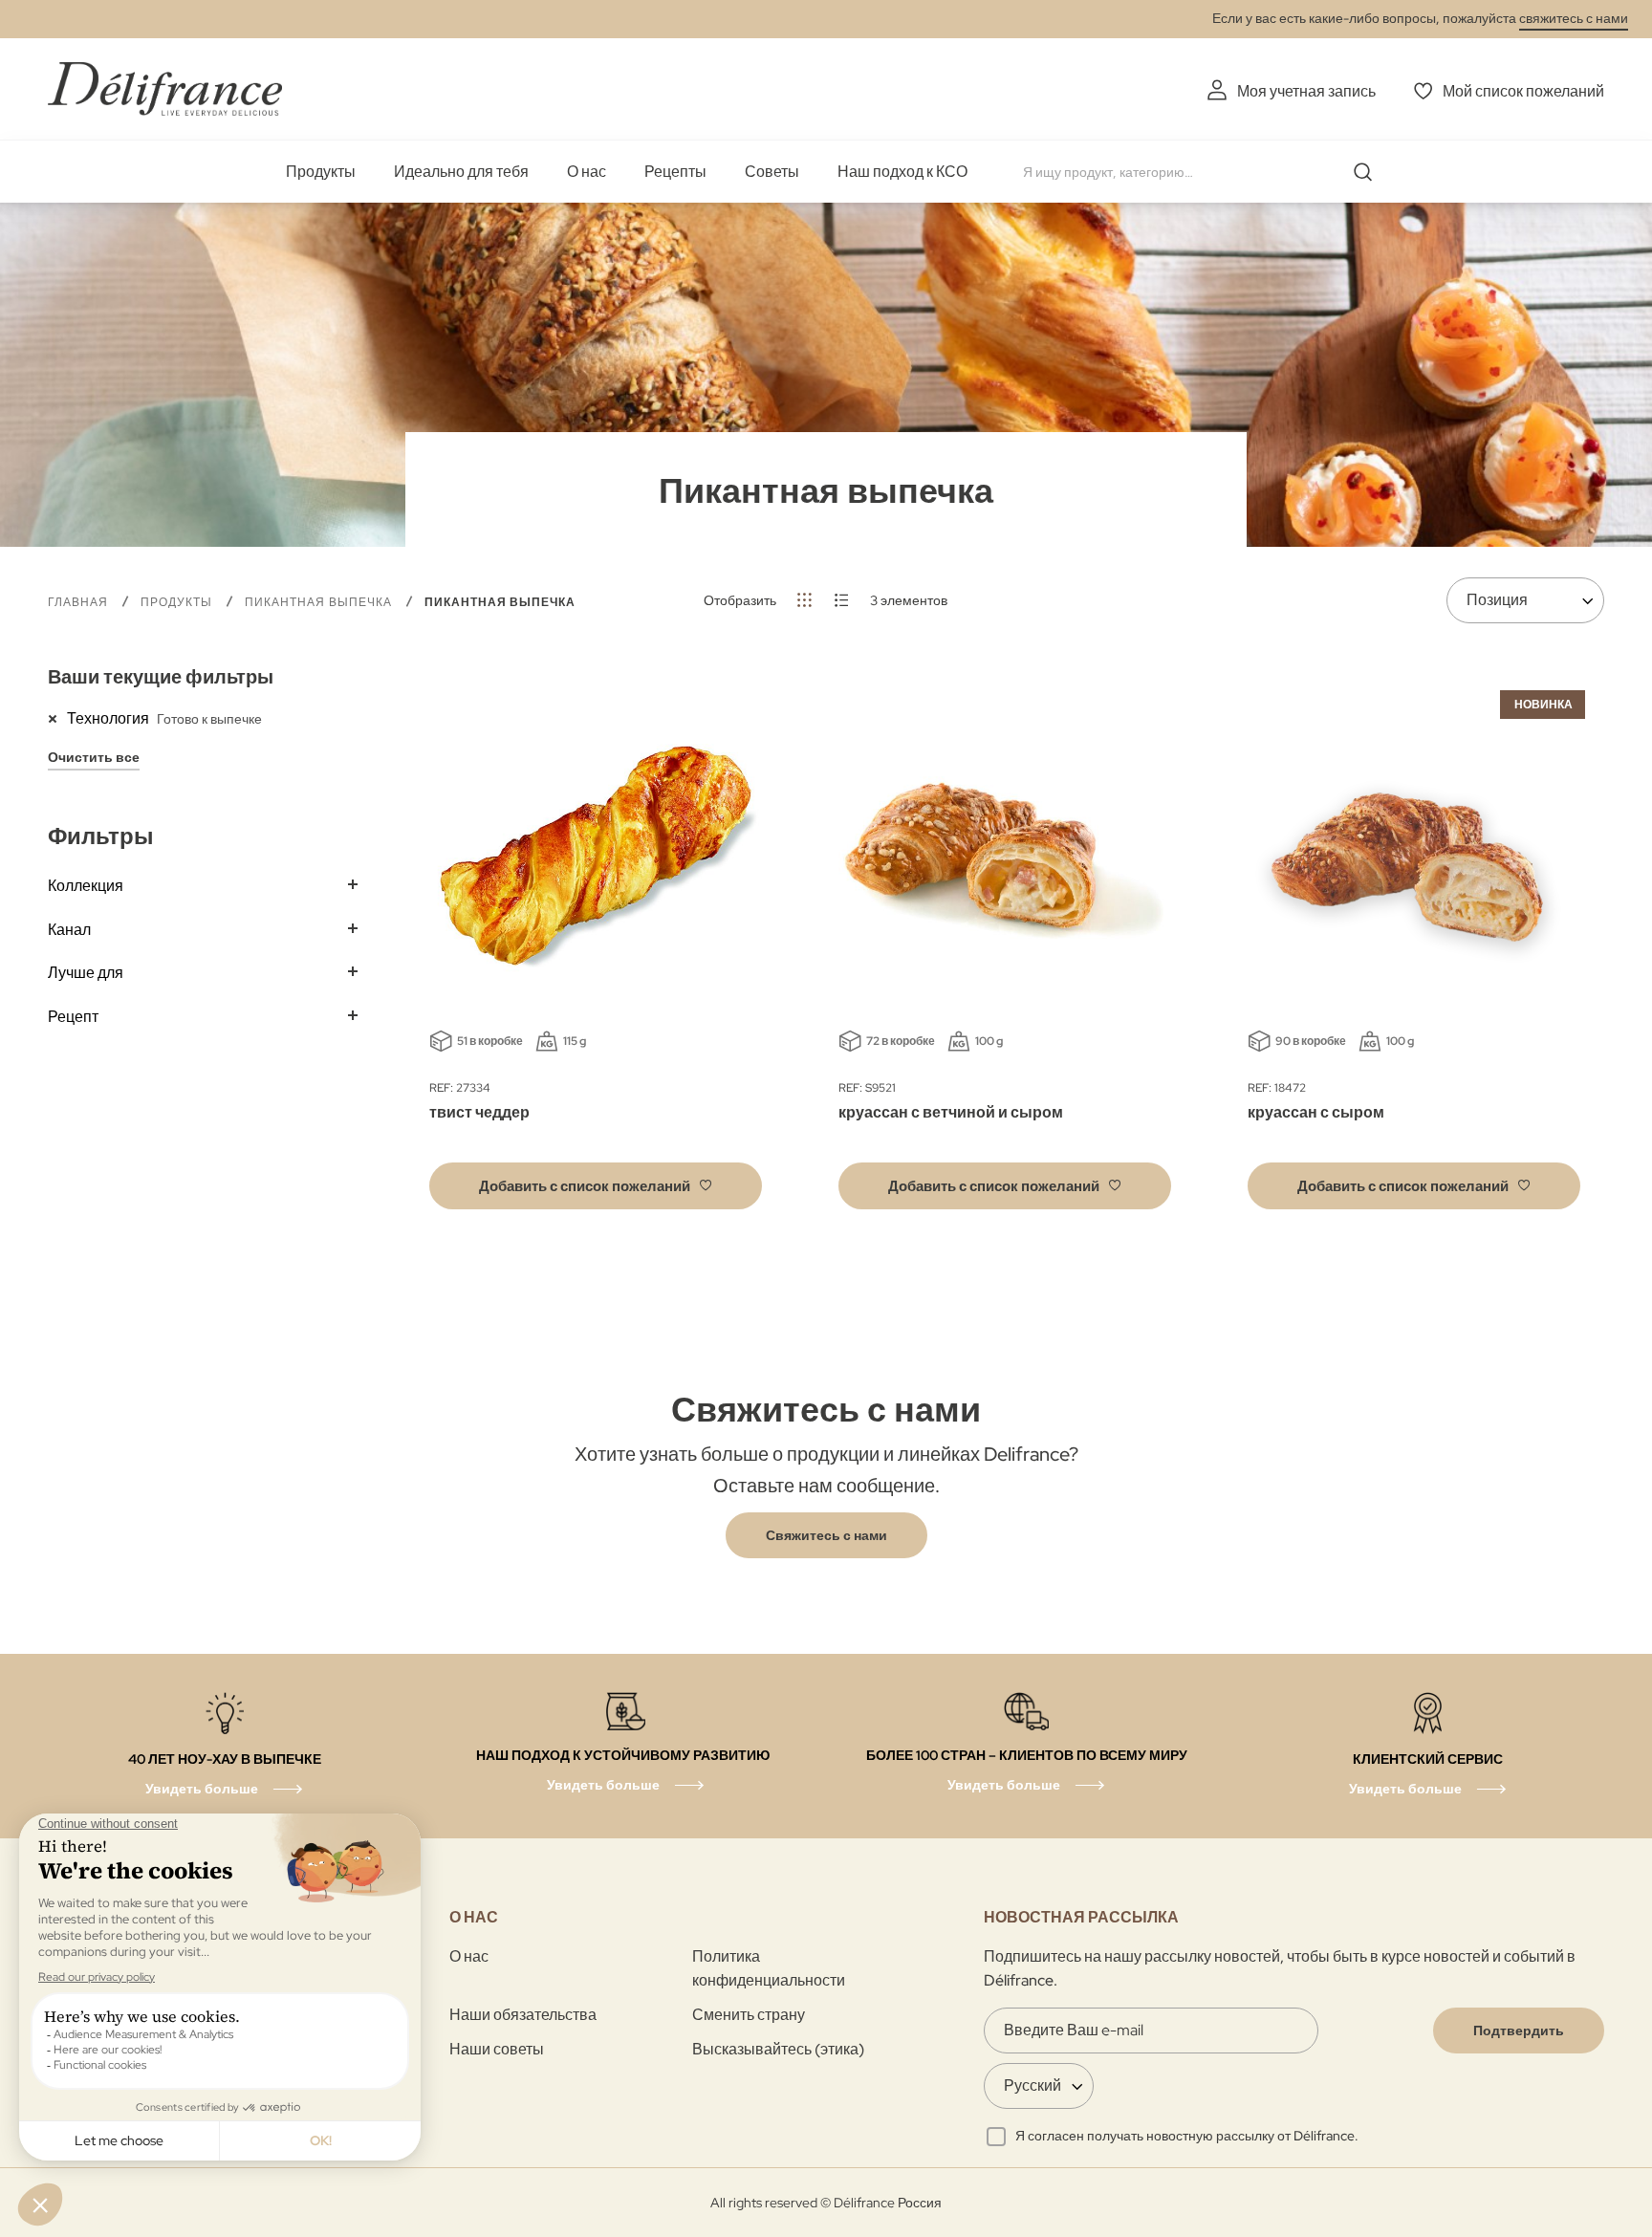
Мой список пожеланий (1523, 91)
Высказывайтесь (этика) (778, 2049)
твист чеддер (479, 1112)
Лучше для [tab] (86, 973)
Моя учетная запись (1306, 91)
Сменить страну (749, 2015)
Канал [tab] (69, 930)
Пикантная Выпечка (320, 602)
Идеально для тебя (461, 172)
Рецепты (675, 172)
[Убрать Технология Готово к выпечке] (57, 718)
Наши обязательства (523, 2015)
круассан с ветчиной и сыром (951, 1112)
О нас (587, 172)
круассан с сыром (1316, 1112)
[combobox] (1205, 172)
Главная (80, 602)
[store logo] (165, 88)
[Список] (842, 600)
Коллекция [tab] (86, 886)
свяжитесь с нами (1574, 18)
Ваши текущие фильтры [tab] (161, 677)
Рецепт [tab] (73, 1017)
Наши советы (497, 2049)
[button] (596, 1186)
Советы (772, 172)
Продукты (321, 172)
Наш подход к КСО (902, 172)
